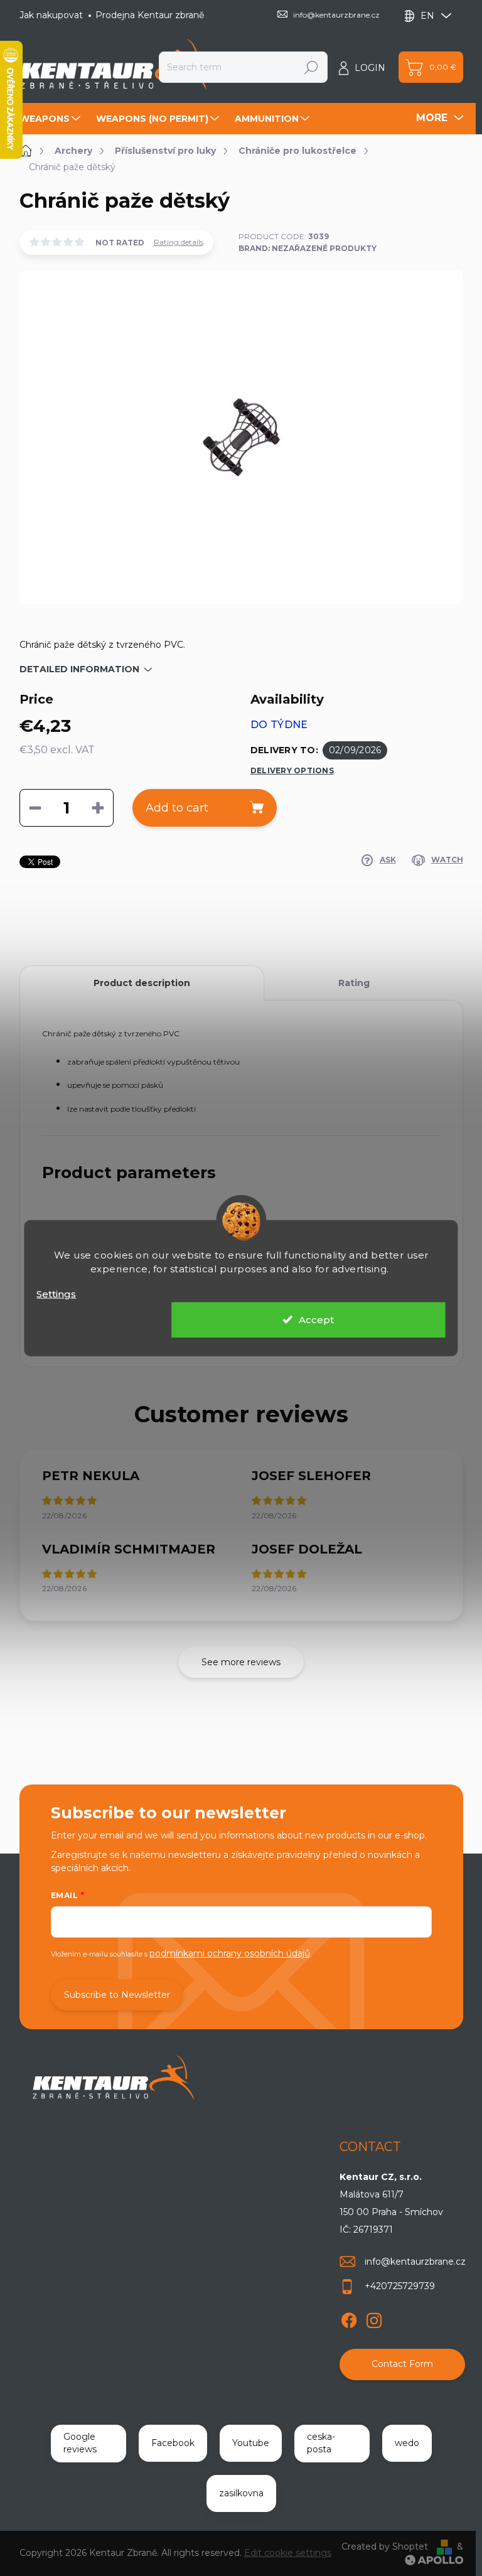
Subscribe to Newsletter (117, 1995)
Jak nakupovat (51, 15)
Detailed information (79, 669)
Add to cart (177, 808)
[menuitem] (51, 119)
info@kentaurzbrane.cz (415, 2262)
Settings (56, 1294)
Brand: (308, 248)
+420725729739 (400, 2286)
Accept (316, 1319)
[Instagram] (374, 2318)
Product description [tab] (142, 983)
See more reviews (241, 1662)
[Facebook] (349, 2318)
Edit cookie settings (288, 2553)
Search (311, 67)
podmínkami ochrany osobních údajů (230, 1953)
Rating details (179, 242)
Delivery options (292, 770)
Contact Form (402, 2364)
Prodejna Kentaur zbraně (150, 15)
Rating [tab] (354, 983)
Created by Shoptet (385, 2546)
